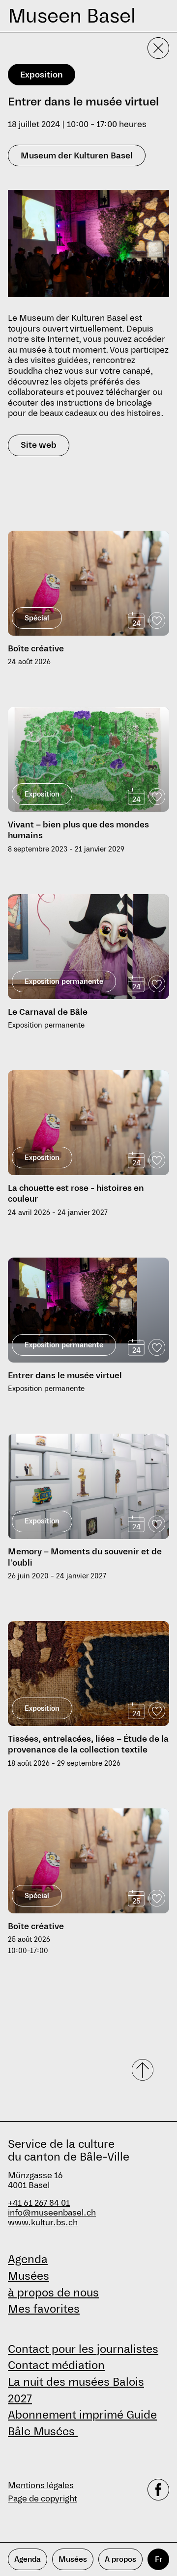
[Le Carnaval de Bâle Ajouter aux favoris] (157, 984)
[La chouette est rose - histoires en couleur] (88, 1123)
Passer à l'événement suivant (59, 527)
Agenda (28, 2259)
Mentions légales (41, 2486)
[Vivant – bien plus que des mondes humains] (88, 759)
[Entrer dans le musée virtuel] (88, 1301)
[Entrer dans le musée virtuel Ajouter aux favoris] (157, 1347)
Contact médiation (56, 2365)
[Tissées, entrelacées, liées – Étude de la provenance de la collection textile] (88, 1674)
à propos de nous (53, 2293)
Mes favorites (44, 2309)
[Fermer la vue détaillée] (158, 48)
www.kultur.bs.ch (43, 2223)
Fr (159, 2559)
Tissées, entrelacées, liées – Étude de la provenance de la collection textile (88, 1745)
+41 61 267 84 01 (39, 2203)
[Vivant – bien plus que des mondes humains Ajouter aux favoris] (157, 797)
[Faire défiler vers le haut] (144, 2070)
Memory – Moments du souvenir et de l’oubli (85, 1557)
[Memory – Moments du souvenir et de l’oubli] (88, 1486)
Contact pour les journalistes (83, 2349)
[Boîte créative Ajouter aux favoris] (157, 620)
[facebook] (158, 2492)
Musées (29, 2276)
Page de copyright (43, 2499)
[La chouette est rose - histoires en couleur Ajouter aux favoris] (157, 1160)
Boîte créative (36, 649)
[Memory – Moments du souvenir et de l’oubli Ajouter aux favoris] (157, 1524)
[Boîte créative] (88, 583)
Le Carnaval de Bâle (48, 1012)
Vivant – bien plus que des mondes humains (78, 830)
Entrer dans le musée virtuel (65, 1376)
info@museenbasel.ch (52, 2213)
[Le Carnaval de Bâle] (88, 947)
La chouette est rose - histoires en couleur (76, 1194)
